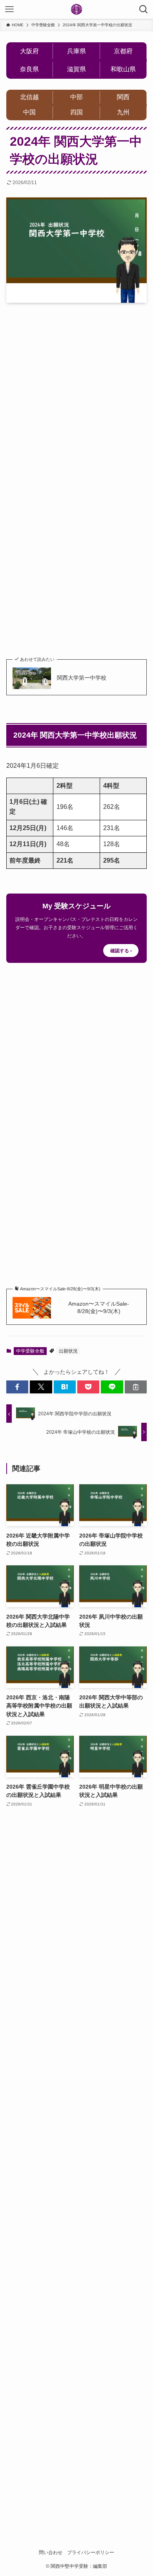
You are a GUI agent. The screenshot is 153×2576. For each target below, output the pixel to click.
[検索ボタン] (144, 9)
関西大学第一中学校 (82, 678)
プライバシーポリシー (91, 2552)
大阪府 (29, 51)
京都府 (123, 51)
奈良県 (29, 69)
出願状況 (68, 1351)
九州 (123, 112)
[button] (17, 1387)
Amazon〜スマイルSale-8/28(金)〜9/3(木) (99, 1308)
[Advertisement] (76, 390)
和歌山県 (123, 69)
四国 (76, 112)
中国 (29, 112)
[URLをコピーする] (136, 1387)
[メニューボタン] (9, 9)
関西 (123, 97)
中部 (76, 97)
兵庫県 (76, 51)
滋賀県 (76, 69)
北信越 (29, 97)
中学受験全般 (30, 1351)
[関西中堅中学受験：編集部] (76, 9)
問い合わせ (51, 2552)
